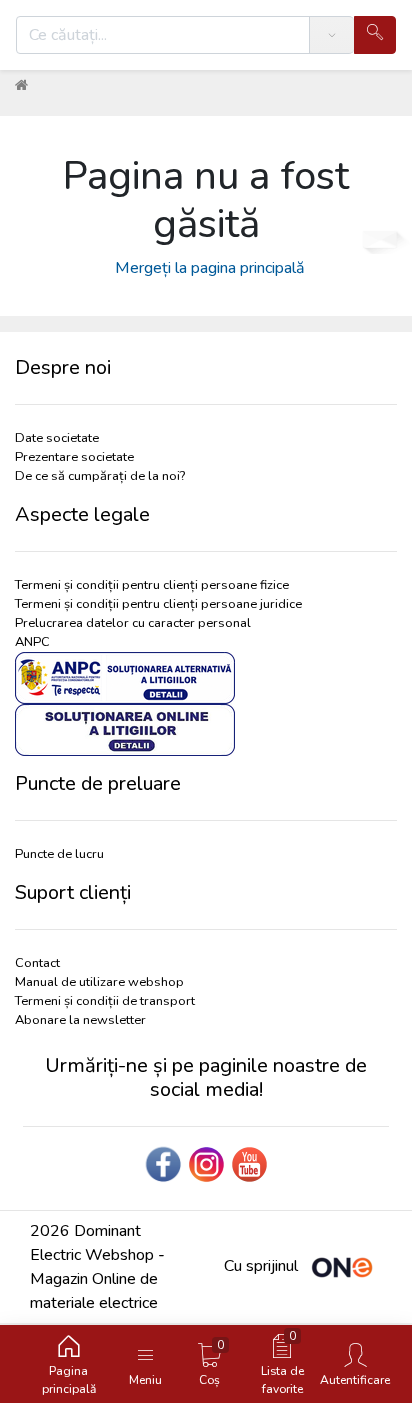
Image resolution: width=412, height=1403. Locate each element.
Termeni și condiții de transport (105, 1001)
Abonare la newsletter (80, 1020)
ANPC (32, 642)
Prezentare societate (74, 457)
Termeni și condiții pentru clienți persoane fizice (152, 585)
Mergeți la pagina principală (206, 268)
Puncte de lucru (59, 854)
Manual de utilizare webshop (99, 982)
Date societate (57, 438)
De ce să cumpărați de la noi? (100, 476)
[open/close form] (380, 234)
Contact (37, 963)
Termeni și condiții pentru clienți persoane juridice (158, 604)
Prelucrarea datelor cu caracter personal (133, 623)
